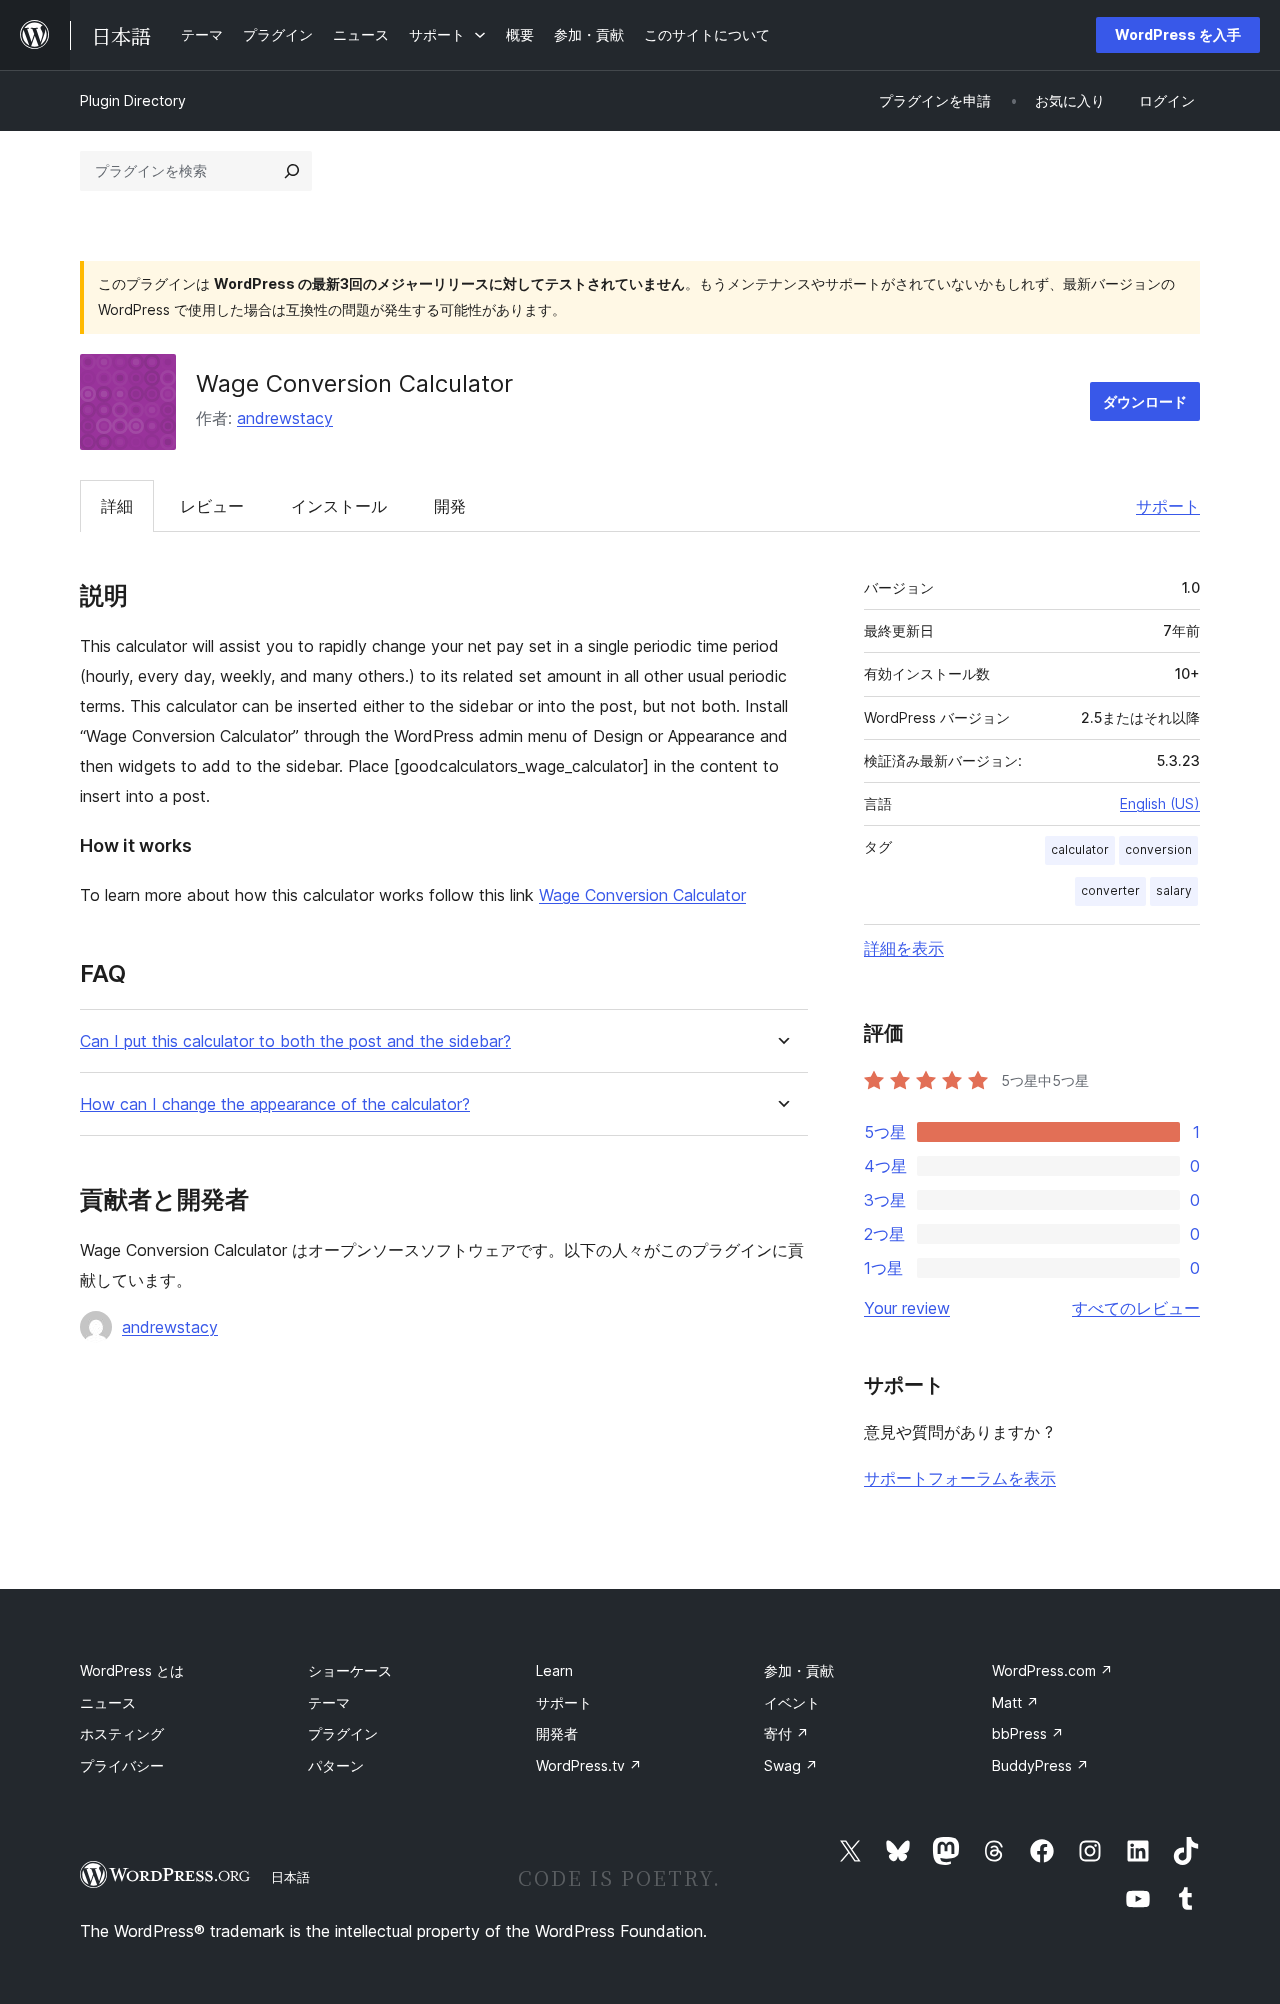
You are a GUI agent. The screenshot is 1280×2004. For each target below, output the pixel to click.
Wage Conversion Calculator (642, 895)
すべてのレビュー (1136, 1308)
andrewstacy (285, 418)
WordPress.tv (589, 1765)
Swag (791, 1765)
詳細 (117, 506)
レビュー (212, 506)
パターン (336, 1765)
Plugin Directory (133, 100)
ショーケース (350, 1670)
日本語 (290, 1877)
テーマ (329, 1702)
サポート (1168, 506)
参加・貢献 (799, 1670)
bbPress (1028, 1733)
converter (1110, 890)
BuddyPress (1040, 1765)
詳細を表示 (904, 948)
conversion (1158, 849)
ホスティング (122, 1733)
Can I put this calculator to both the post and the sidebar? (295, 1041)
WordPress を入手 (1178, 34)
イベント (792, 1702)
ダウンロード (1145, 401)
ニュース (108, 1702)
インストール (339, 506)
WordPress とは (132, 1670)
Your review (907, 1308)
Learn (554, 1670)
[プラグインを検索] (292, 171)
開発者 (557, 1733)
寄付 (786, 1733)
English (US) (1160, 803)
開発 (450, 506)
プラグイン (343, 1733)
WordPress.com (1052, 1670)
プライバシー (122, 1765)
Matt (1015, 1702)
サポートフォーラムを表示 (960, 1478)
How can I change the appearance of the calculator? (275, 1104)
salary (1174, 890)
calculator (1080, 849)
